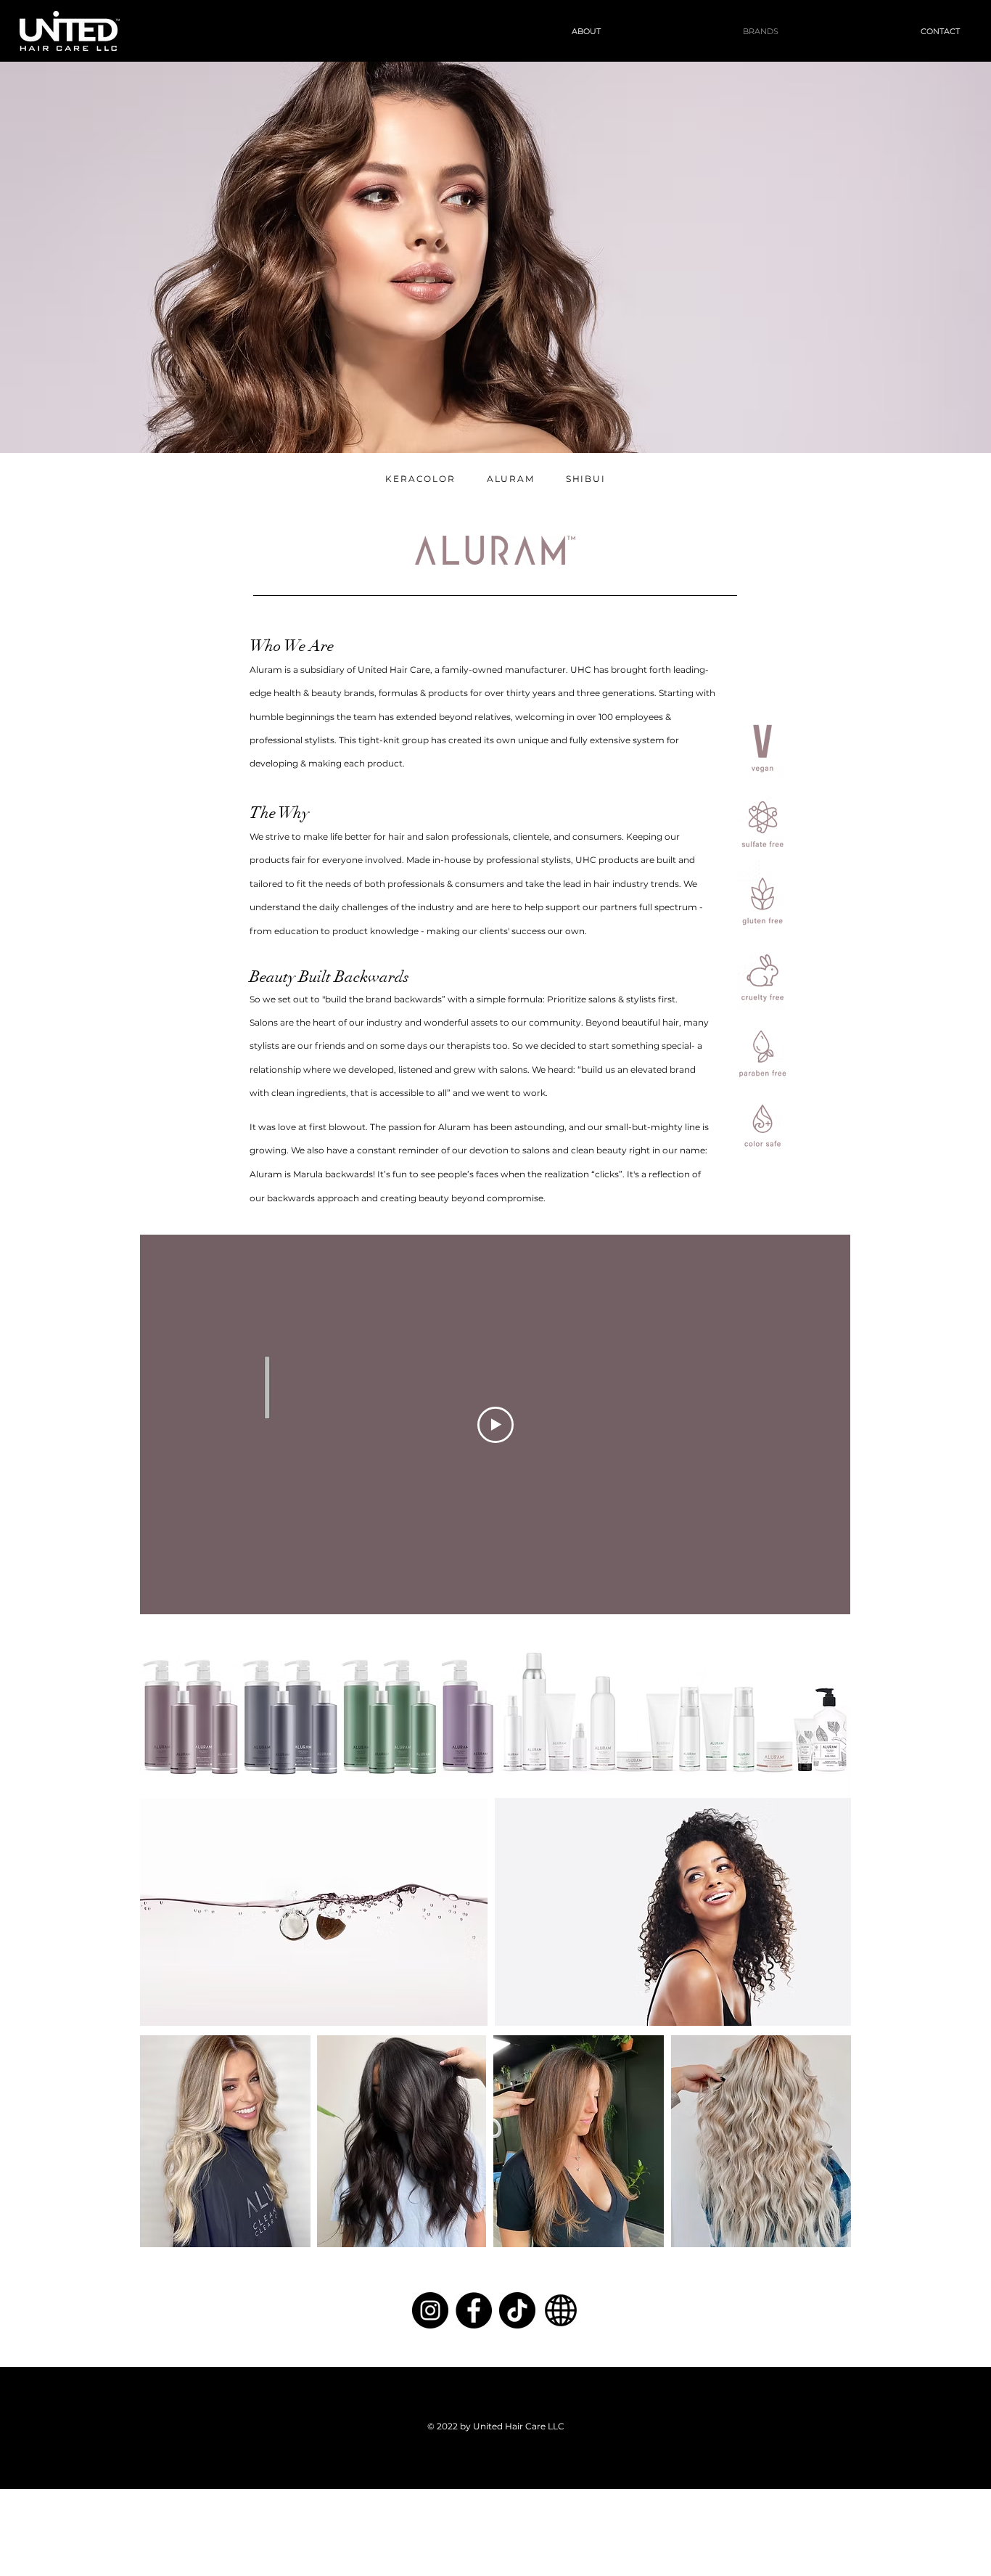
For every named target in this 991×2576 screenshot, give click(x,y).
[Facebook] (474, 2310)
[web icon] (561, 2310)
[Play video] (495, 1425)
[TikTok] (517, 2310)
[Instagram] (430, 2310)
